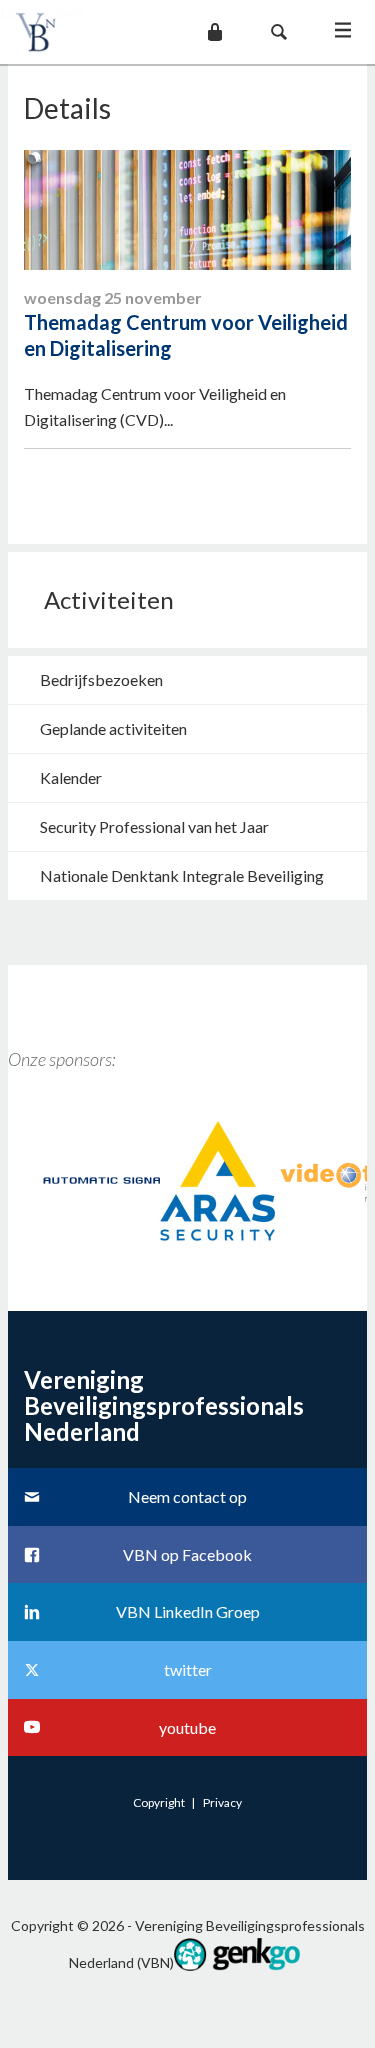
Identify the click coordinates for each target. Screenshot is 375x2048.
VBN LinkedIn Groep (188, 1611)
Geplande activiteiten (113, 728)
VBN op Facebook (187, 1554)
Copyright (159, 1802)
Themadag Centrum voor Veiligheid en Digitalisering (186, 335)
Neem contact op (187, 1496)
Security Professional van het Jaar (154, 826)
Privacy (222, 1802)
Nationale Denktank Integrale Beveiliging (182, 875)
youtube (187, 1727)
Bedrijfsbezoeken (101, 679)
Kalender (71, 777)
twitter (188, 1669)
